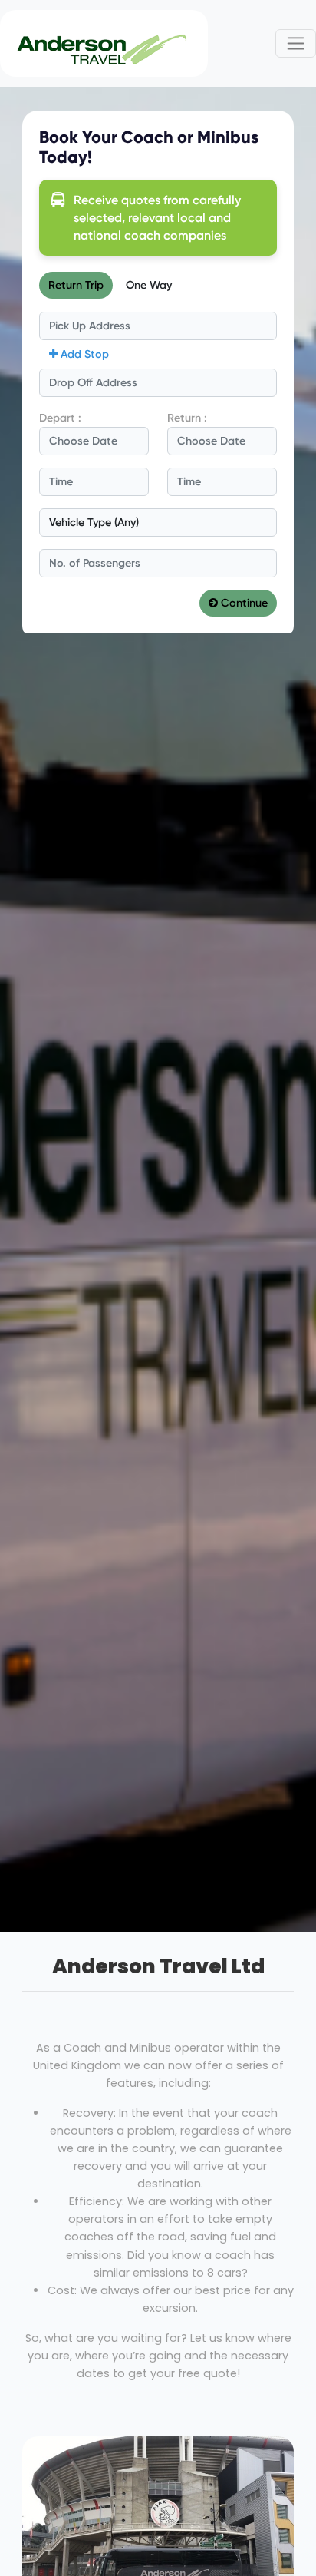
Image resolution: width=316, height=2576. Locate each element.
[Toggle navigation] (296, 43)
